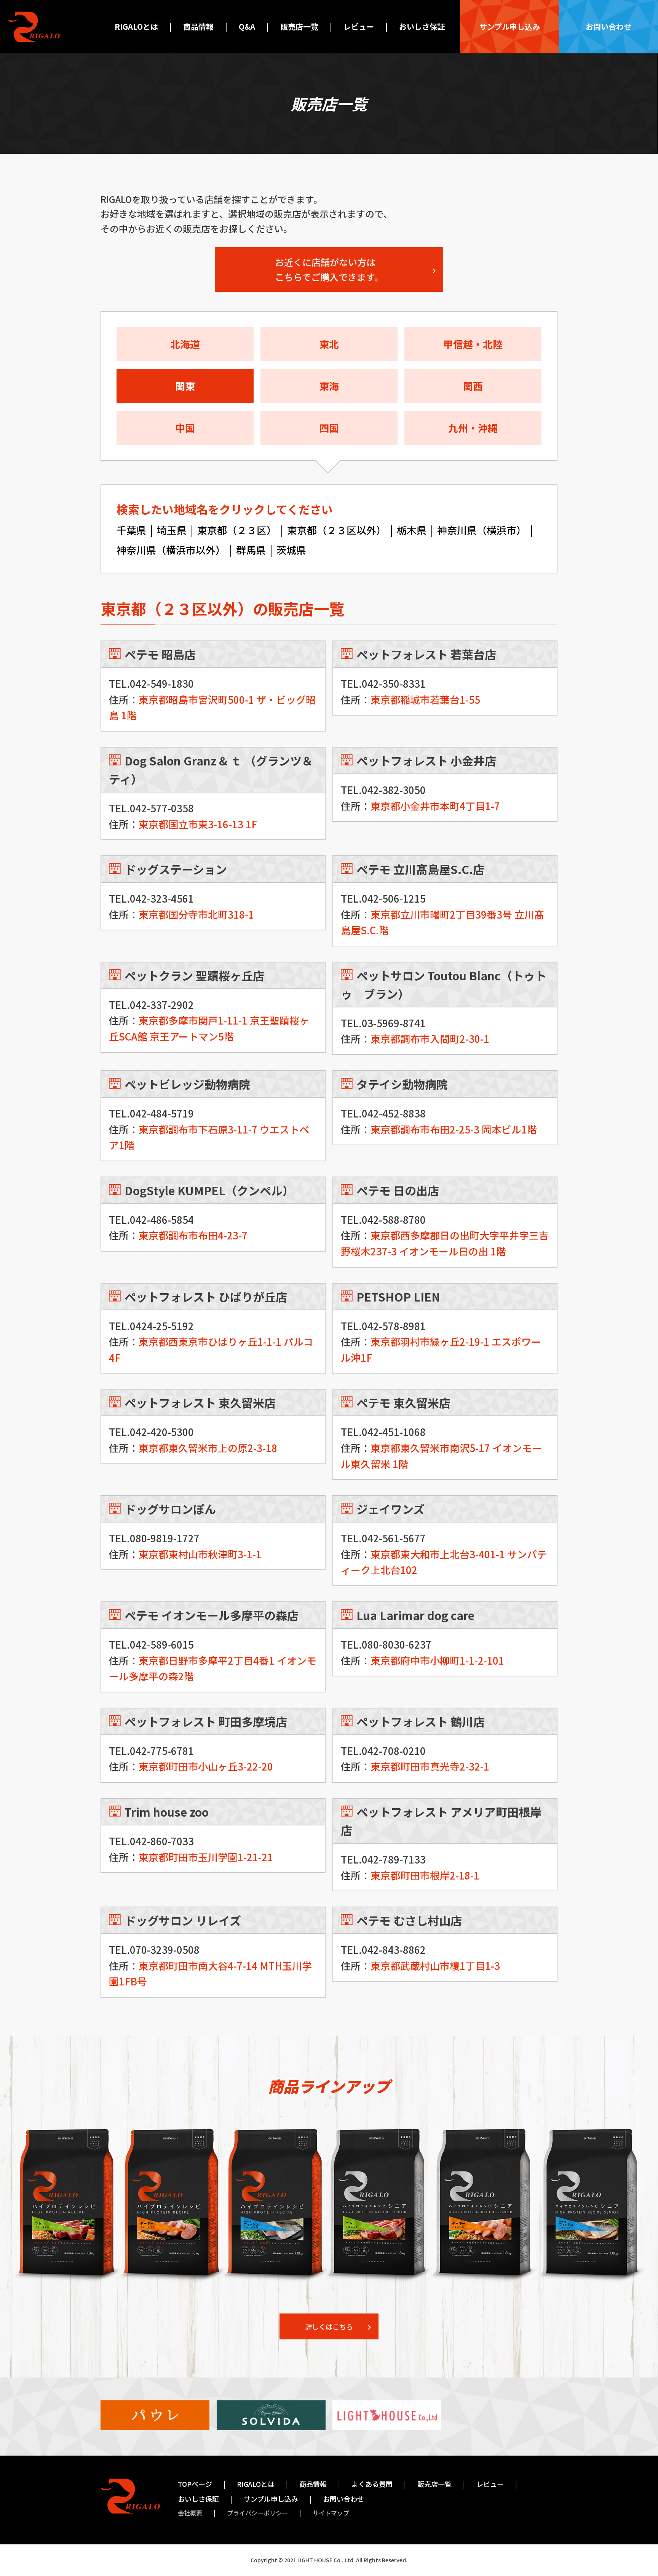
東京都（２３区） (237, 530)
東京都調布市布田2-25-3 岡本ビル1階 (454, 1129)
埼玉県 (172, 530)
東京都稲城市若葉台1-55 (425, 699)
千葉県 (131, 530)
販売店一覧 (299, 26)
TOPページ (195, 2484)
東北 (329, 344)
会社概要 (190, 2513)
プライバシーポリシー (257, 2513)
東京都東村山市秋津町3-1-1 (200, 1554)
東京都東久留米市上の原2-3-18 (208, 1448)
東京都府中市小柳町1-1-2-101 (437, 1660)
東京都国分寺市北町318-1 (196, 914)
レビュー (359, 26)
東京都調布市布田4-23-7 (193, 1235)
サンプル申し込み (510, 26)
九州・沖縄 (473, 428)
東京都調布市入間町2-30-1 (430, 1038)
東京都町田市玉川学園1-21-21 (206, 1857)
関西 (473, 386)
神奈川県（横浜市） (482, 530)
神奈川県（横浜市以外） (171, 550)
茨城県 (291, 550)
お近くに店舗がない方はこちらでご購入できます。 (329, 269)
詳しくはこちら (329, 2326)
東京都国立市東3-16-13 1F (198, 824)
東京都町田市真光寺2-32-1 (430, 1766)
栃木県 (412, 530)
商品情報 (198, 26)
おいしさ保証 (422, 26)
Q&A (247, 26)
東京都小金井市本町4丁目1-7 (435, 806)
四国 (329, 428)
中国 (185, 428)
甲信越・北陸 (473, 344)
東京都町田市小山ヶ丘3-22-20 (206, 1766)
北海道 (185, 344)
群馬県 (251, 550)
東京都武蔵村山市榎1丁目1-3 (435, 1965)
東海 (329, 386)
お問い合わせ (608, 26)
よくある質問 (372, 2484)
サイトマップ (331, 2513)
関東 (185, 386)
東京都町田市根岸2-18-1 (425, 1875)
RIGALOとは (136, 26)
